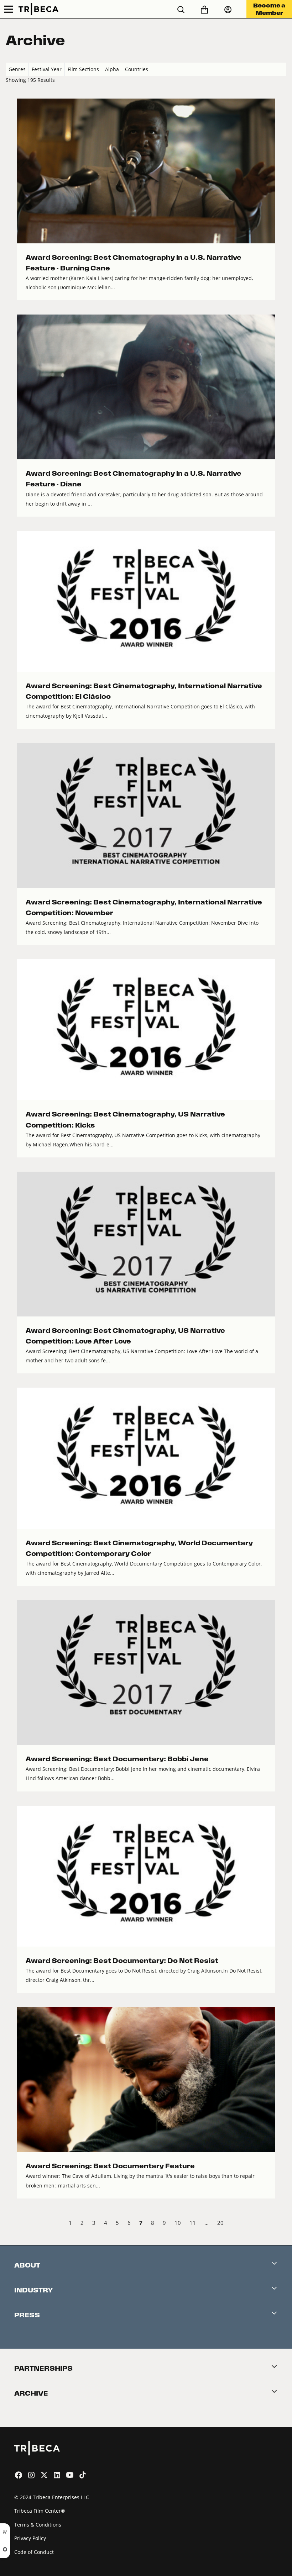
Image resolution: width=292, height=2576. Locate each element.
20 (220, 2223)
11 (193, 2223)
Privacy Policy (30, 2538)
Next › (280, 2224)
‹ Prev (12, 2224)
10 (178, 2223)
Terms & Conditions (38, 2525)
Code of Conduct (34, 2552)
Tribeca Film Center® (40, 2511)
